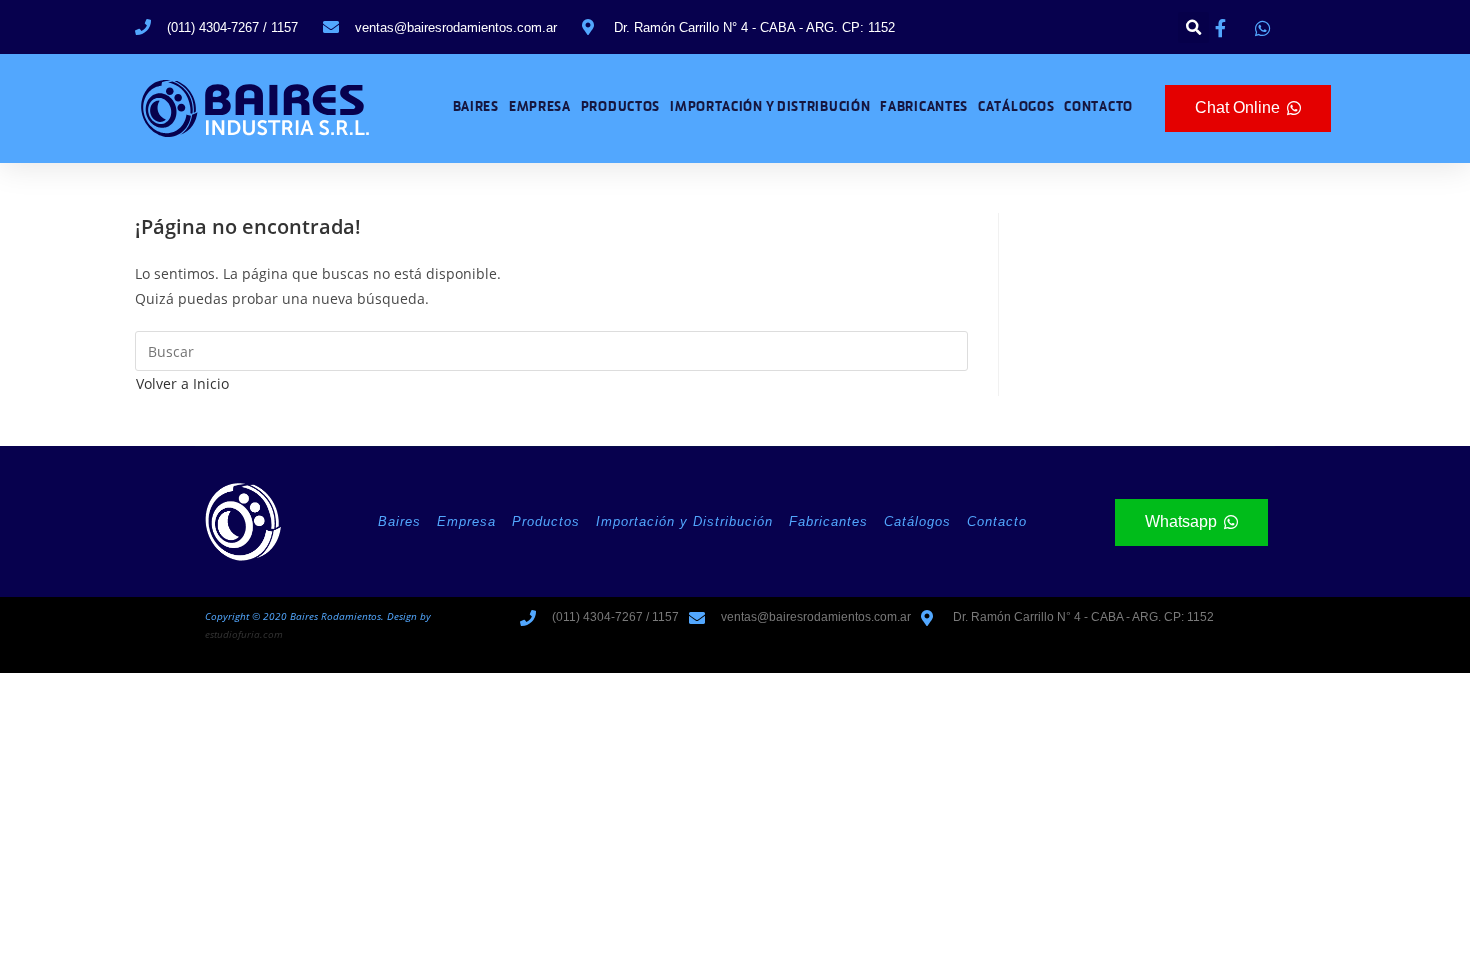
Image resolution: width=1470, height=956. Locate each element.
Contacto (1098, 107)
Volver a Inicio (182, 383)
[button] (1193, 27)
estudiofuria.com (244, 634)
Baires (476, 107)
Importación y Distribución (770, 107)
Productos (620, 107)
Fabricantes (924, 107)
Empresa (540, 107)
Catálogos (1016, 107)
